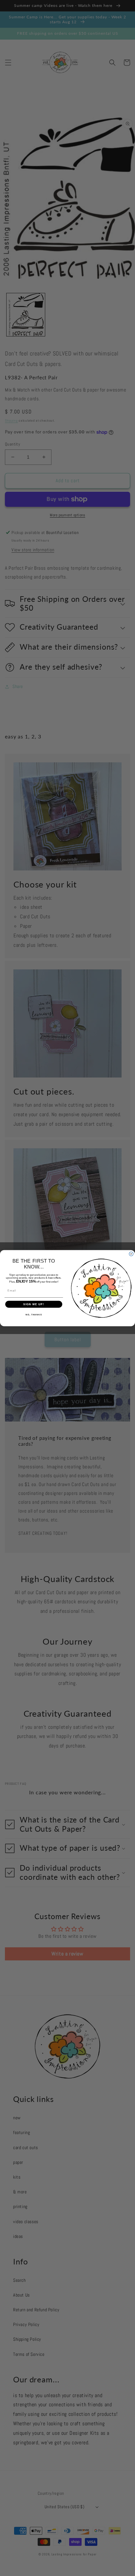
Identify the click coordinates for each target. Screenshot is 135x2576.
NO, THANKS (34, 1315)
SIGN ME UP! (34, 1304)
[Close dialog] (131, 1254)
